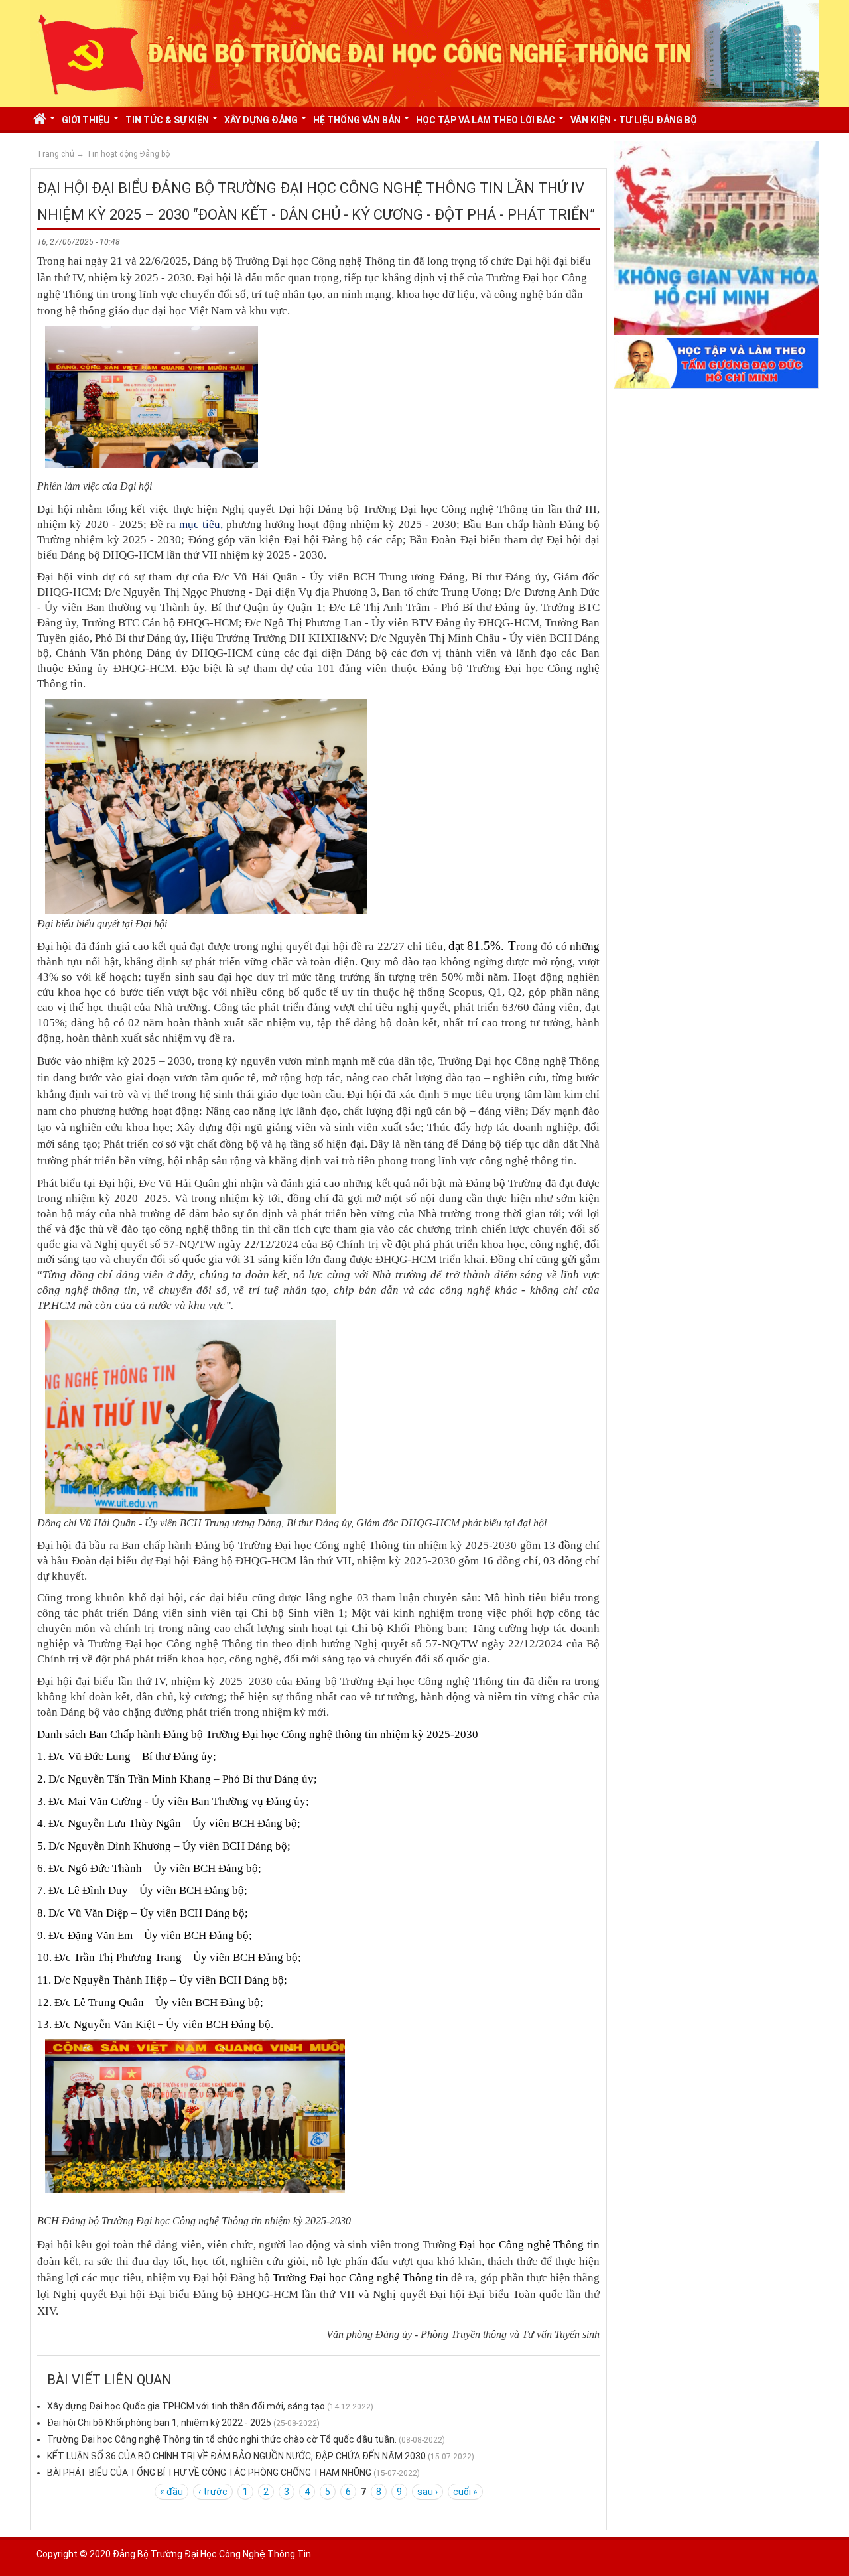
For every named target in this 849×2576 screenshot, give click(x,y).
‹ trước (213, 2492)
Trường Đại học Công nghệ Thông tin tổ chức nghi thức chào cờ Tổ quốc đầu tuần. (222, 2439)
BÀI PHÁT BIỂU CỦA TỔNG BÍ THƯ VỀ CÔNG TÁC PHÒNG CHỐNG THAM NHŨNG (209, 2473)
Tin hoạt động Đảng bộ (128, 154)
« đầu (171, 2492)
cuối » (465, 2492)
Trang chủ (55, 154)
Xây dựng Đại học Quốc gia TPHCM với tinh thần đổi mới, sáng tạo (186, 2406)
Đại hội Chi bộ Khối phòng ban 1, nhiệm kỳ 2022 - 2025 (159, 2423)
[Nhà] (424, 53)
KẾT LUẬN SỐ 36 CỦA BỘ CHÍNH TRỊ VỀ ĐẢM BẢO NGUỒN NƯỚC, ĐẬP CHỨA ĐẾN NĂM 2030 (236, 2456)
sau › (427, 2492)
